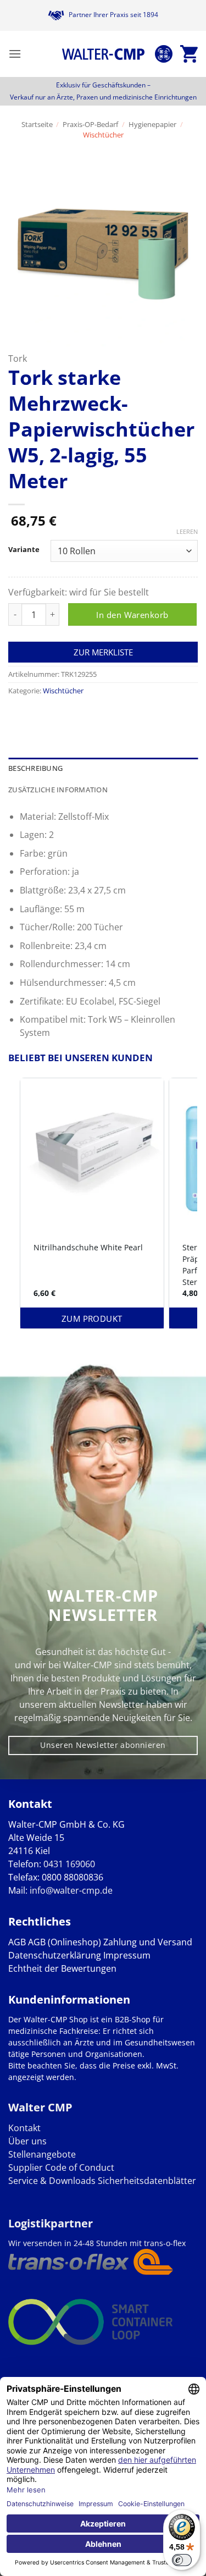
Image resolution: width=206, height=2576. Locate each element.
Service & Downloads (52, 2181)
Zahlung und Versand (148, 1942)
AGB (17, 1942)
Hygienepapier (152, 124)
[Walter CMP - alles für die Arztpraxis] (103, 54)
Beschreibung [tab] (35, 768)
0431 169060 (69, 1864)
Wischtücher (103, 135)
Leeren (187, 532)
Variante (24, 550)
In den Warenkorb (132, 615)
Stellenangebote (42, 2154)
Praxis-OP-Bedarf (90, 124)
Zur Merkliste (103, 652)
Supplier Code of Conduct (61, 2167)
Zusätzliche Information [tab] (58, 790)
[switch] (182, 2560)
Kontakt (24, 2128)
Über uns (27, 2141)
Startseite (37, 124)
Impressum (127, 1955)
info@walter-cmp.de (71, 1890)
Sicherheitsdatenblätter (146, 2181)
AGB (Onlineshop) (65, 1942)
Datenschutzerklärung (55, 1955)
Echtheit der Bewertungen (62, 1968)
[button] (15, 54)
